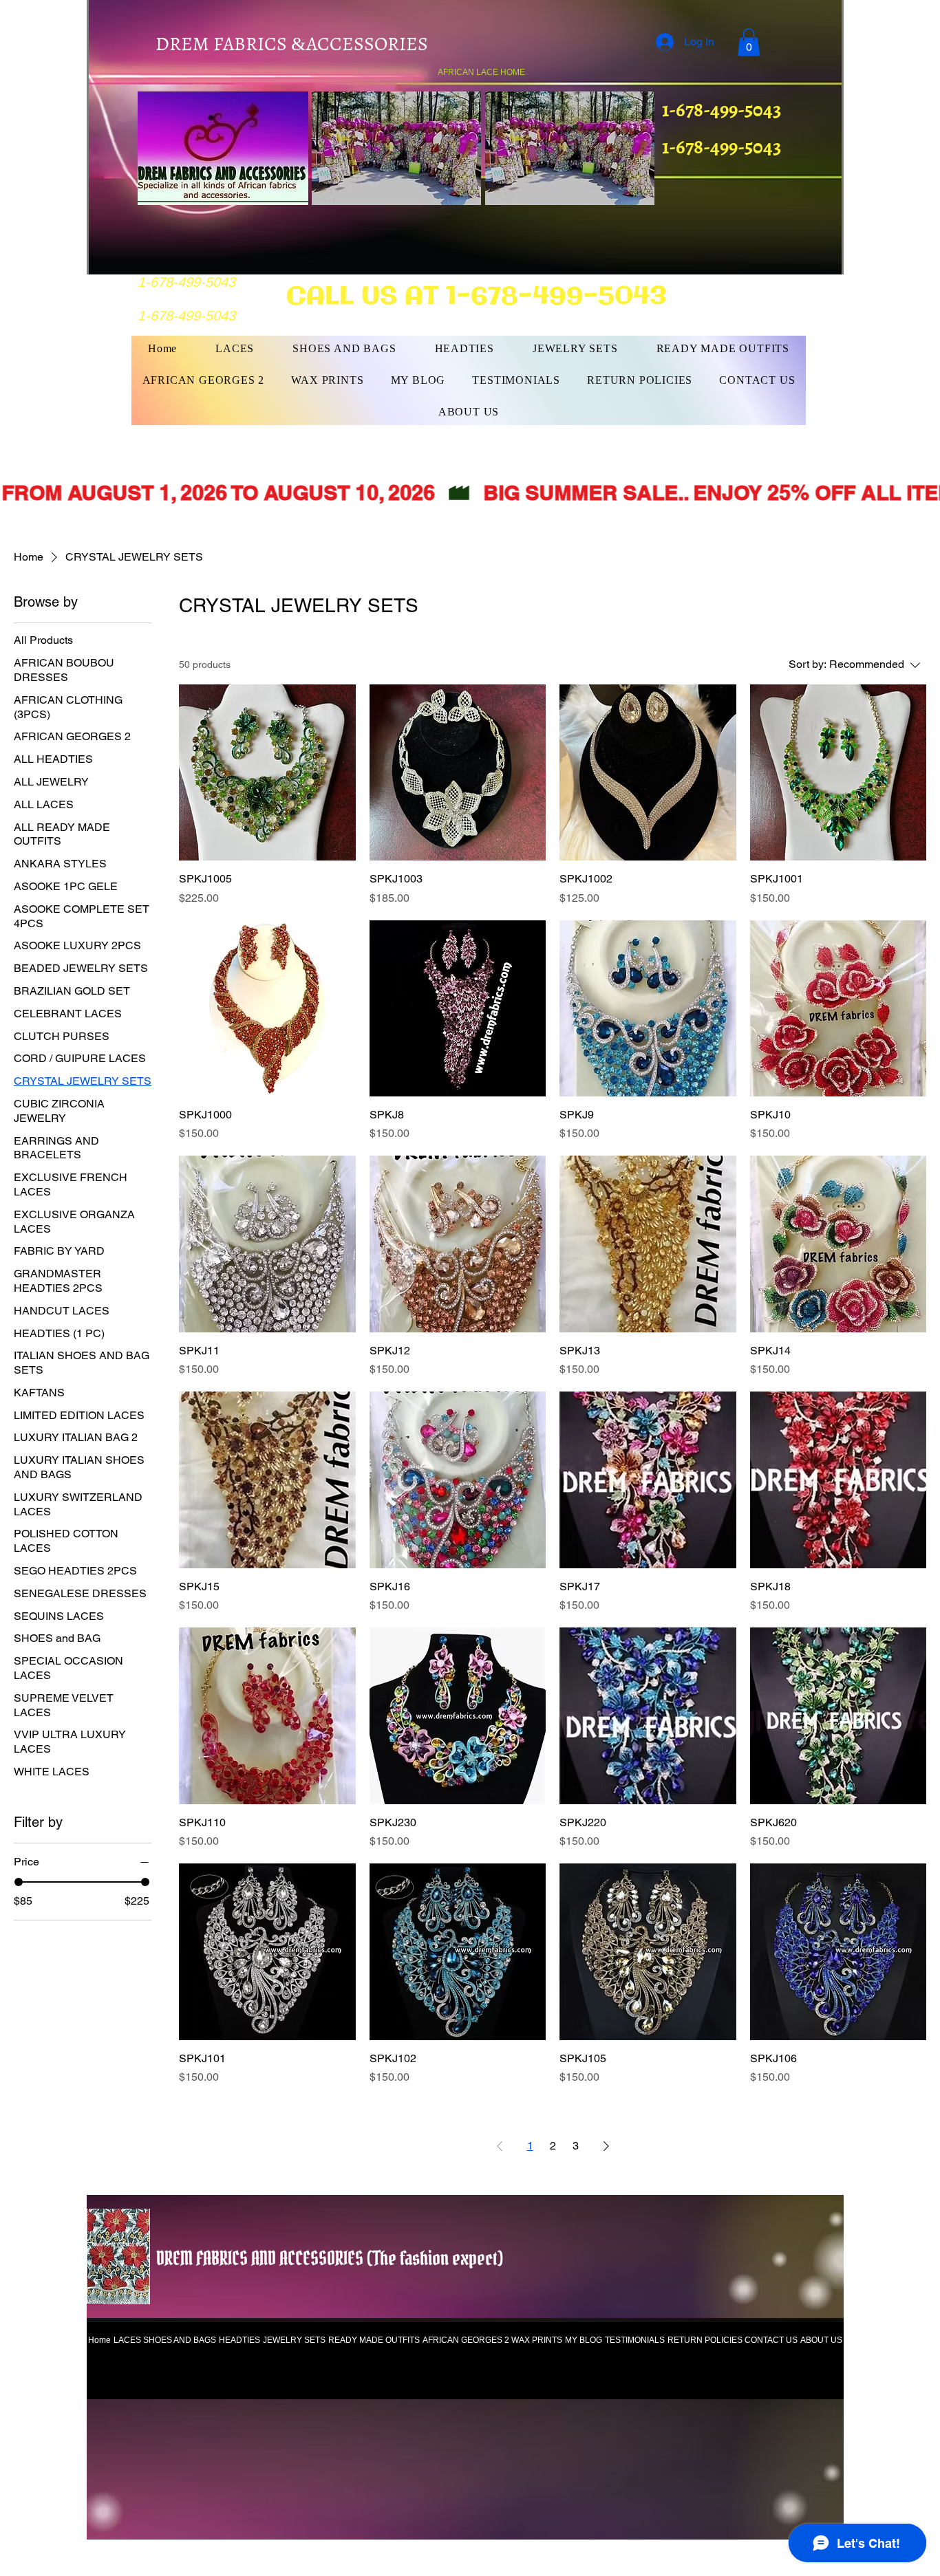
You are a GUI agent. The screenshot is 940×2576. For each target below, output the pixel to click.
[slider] (19, 1882)
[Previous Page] (500, 2146)
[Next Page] (606, 2146)
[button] (749, 42)
